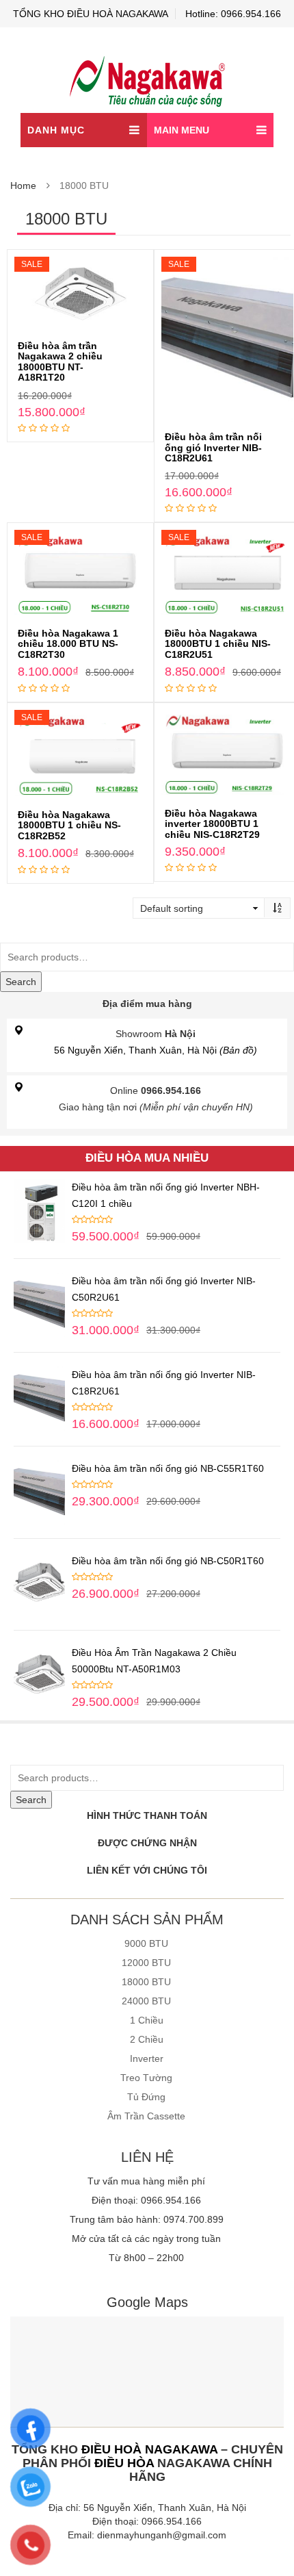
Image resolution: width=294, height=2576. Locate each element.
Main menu (182, 130)
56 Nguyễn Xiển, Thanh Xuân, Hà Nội (156, 1050)
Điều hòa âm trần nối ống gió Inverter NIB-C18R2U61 (213, 447)
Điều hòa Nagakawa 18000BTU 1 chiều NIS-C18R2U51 (218, 644)
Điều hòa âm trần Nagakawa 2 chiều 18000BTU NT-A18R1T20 (60, 361)
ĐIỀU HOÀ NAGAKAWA (149, 2449)
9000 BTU (146, 1943)
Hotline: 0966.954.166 (233, 14)
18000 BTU (146, 1982)
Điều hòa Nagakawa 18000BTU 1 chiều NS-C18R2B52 (69, 825)
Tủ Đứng (146, 2097)
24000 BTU (146, 2001)
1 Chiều (147, 2020)
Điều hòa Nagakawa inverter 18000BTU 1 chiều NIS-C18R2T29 (212, 824)
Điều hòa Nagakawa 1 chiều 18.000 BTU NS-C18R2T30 (68, 644)
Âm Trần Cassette (146, 2116)
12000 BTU (146, 1963)
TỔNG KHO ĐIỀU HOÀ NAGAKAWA (91, 14)
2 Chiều (147, 2039)
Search (21, 982)
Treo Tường (146, 2078)
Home (23, 186)
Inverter (147, 2058)
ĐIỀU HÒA (124, 2463)
